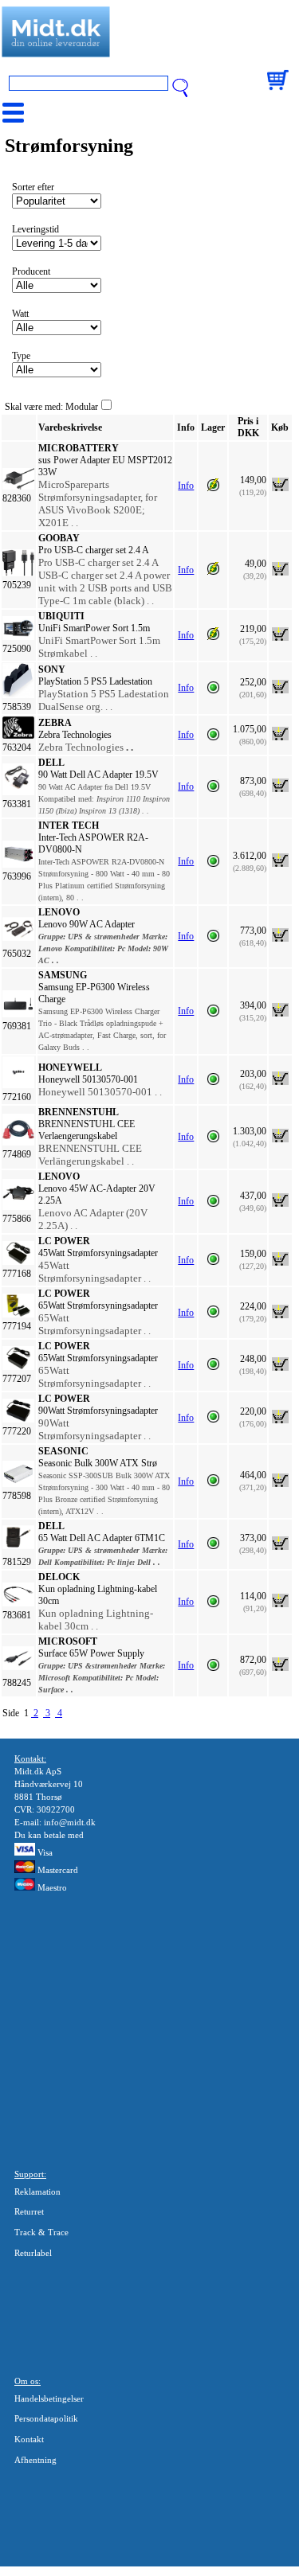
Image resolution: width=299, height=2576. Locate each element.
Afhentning (35, 2460)
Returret (29, 2211)
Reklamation (37, 2192)
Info (186, 486)
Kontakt (29, 2439)
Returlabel (33, 2253)
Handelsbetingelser (49, 2398)
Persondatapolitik (46, 2418)
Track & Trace (41, 2232)
